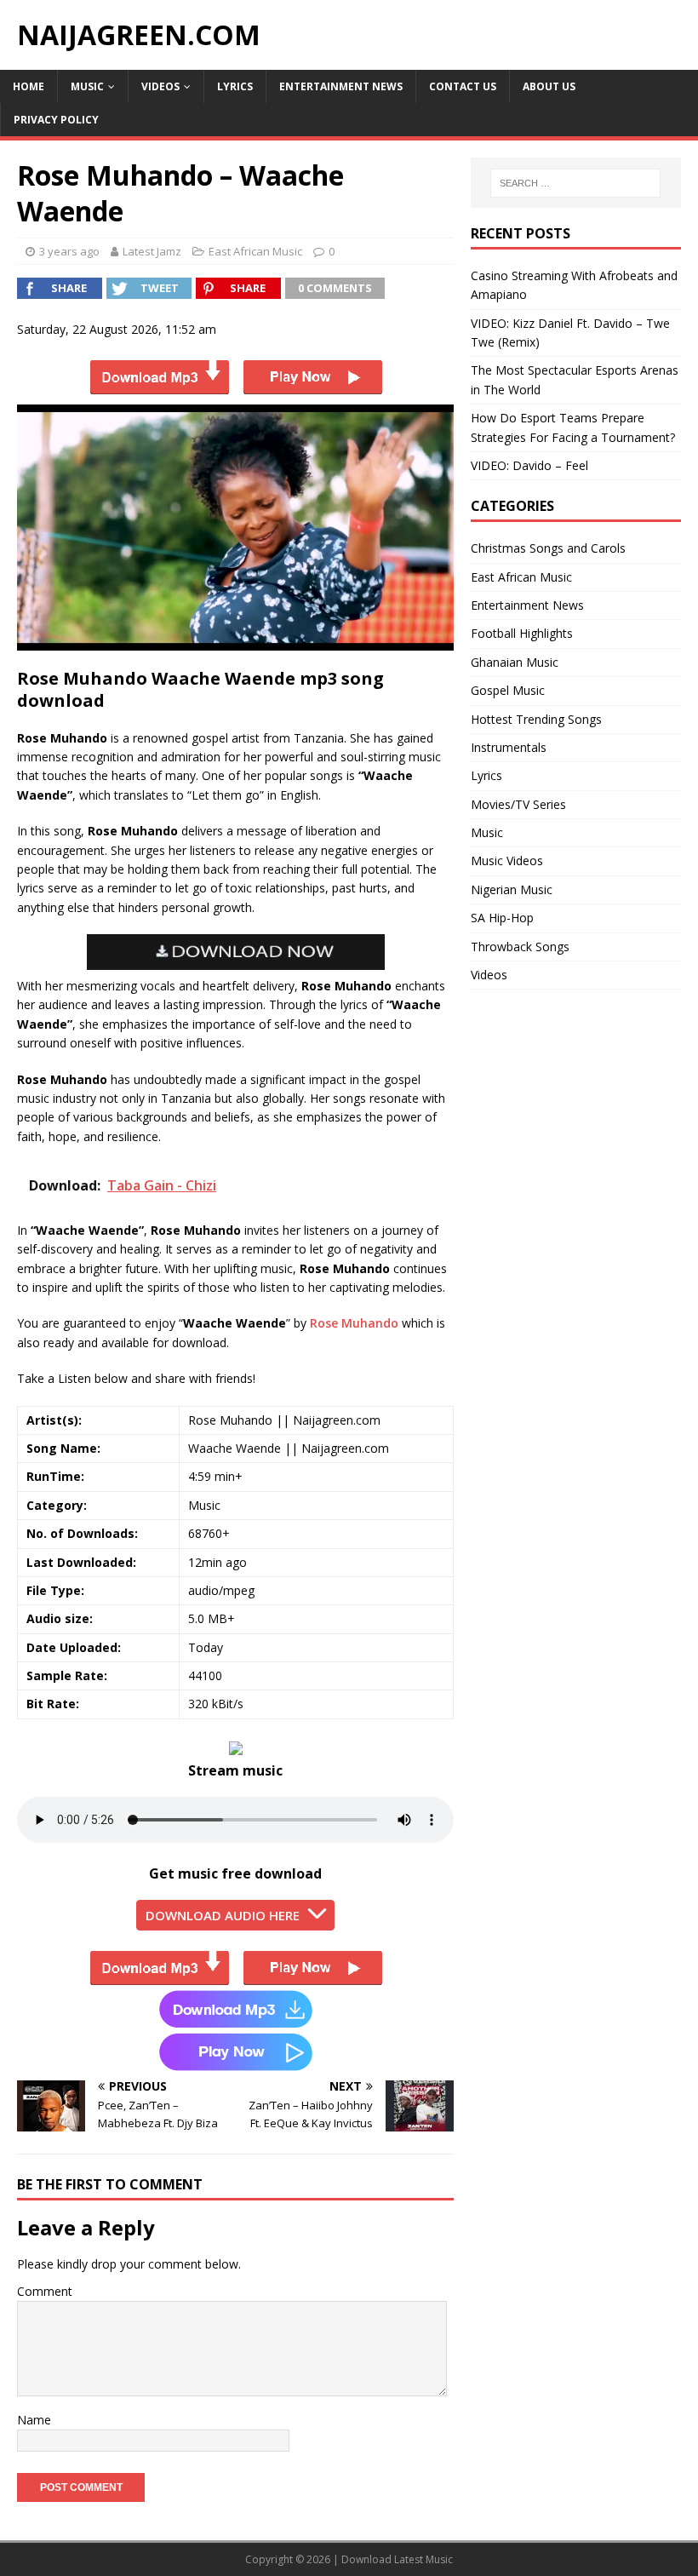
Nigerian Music (512, 889)
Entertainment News (341, 86)
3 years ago (69, 251)
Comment (45, 2291)
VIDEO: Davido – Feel (529, 465)
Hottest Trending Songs (536, 719)
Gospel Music (508, 690)
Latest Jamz (152, 251)
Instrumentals (509, 747)
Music (87, 86)
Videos (160, 86)
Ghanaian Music (515, 662)
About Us (549, 86)
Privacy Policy (56, 120)
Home (29, 86)
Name (34, 2420)
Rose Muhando (354, 1323)
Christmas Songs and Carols (548, 548)
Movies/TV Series (518, 804)
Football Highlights (522, 633)
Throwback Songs (520, 947)
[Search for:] (575, 183)
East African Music (255, 251)
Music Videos (507, 861)
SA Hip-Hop (502, 918)
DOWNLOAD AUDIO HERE (223, 1915)
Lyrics (235, 86)
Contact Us (463, 86)
